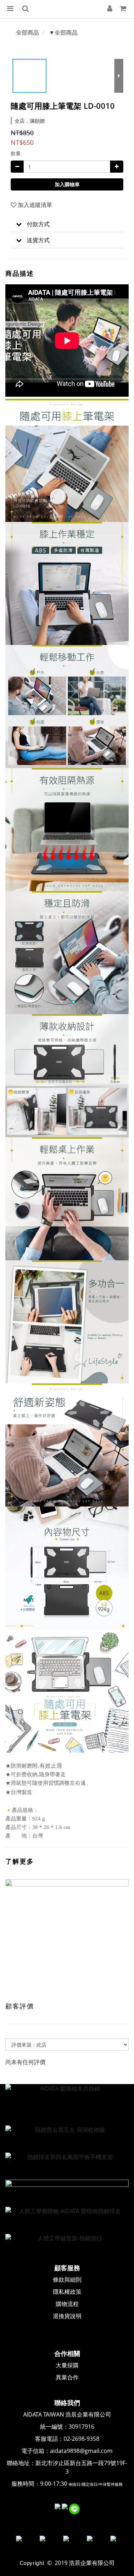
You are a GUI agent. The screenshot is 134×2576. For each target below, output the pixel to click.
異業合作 (67, 2377)
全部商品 (28, 32)
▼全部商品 (63, 32)
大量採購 (67, 2365)
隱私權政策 (67, 2292)
